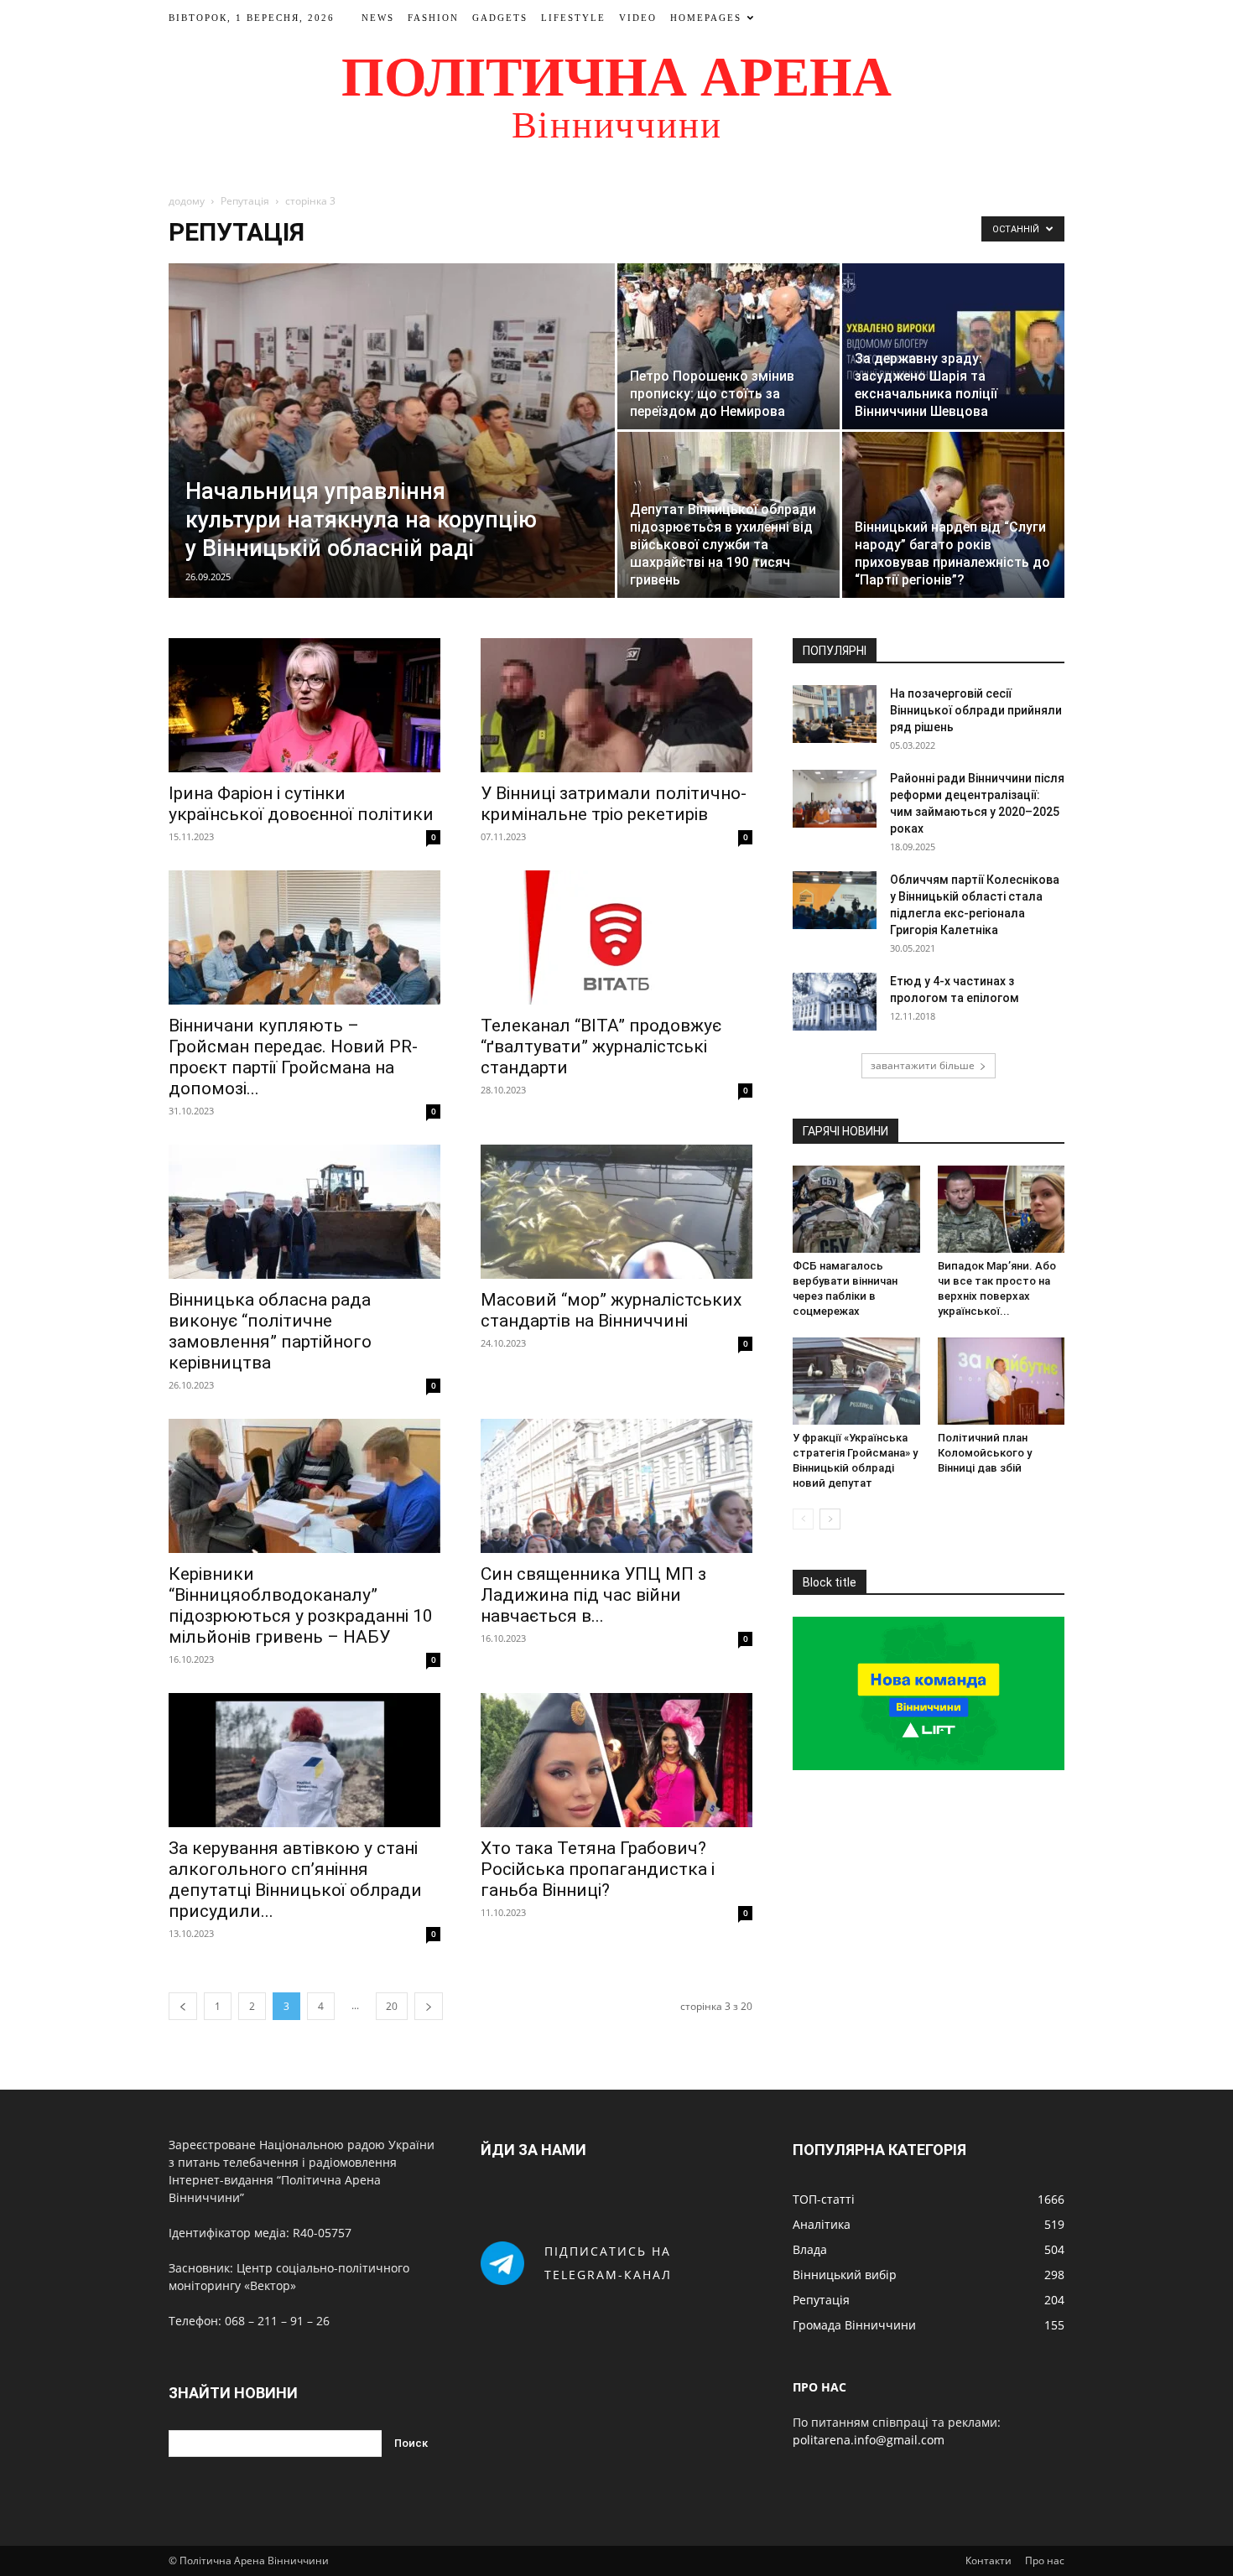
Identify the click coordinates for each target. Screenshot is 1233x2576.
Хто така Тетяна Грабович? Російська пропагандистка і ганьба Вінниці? (598, 1869)
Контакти (988, 2560)
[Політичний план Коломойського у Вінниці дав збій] (1001, 1381)
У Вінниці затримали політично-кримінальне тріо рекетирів (614, 804)
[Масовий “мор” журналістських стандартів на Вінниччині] (616, 1212)
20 (392, 2006)
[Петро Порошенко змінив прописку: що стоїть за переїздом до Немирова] (728, 346)
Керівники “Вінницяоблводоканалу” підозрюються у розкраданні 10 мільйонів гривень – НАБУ (301, 1605)
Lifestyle (573, 18)
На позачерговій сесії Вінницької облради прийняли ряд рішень (976, 710)
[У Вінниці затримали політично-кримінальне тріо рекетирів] (616, 705)
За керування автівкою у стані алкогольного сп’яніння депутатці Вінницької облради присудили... (295, 1880)
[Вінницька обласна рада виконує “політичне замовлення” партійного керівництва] (304, 1212)
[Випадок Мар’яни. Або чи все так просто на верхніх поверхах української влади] (1001, 1209)
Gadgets (500, 18)
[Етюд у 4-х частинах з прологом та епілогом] (835, 1002)
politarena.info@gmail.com (869, 2440)
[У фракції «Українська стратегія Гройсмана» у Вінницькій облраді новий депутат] (856, 1381)
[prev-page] (183, 2006)
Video (638, 18)
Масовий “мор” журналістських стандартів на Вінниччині (611, 1310)
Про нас (1045, 2560)
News (378, 18)
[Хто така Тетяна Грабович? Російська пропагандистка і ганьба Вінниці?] (616, 1760)
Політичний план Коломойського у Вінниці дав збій (985, 1453)
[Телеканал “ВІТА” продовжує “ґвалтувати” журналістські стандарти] (616, 937)
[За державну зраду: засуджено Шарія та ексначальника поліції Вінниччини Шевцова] (953, 346)
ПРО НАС (819, 2387)
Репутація (245, 201)
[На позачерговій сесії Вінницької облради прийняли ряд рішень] (835, 714)
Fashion (433, 18)
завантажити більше (923, 1065)
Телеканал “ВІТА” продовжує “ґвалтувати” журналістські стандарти (601, 1046)
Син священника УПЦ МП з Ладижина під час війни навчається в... (593, 1595)
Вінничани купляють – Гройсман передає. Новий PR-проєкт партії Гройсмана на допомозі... (293, 1057)
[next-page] (429, 2006)
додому (187, 201)
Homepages (706, 18)
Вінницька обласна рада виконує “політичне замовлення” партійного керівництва (270, 1331)
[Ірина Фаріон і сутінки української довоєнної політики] (304, 705)
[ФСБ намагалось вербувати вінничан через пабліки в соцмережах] (856, 1209)
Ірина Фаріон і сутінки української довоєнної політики (301, 804)
